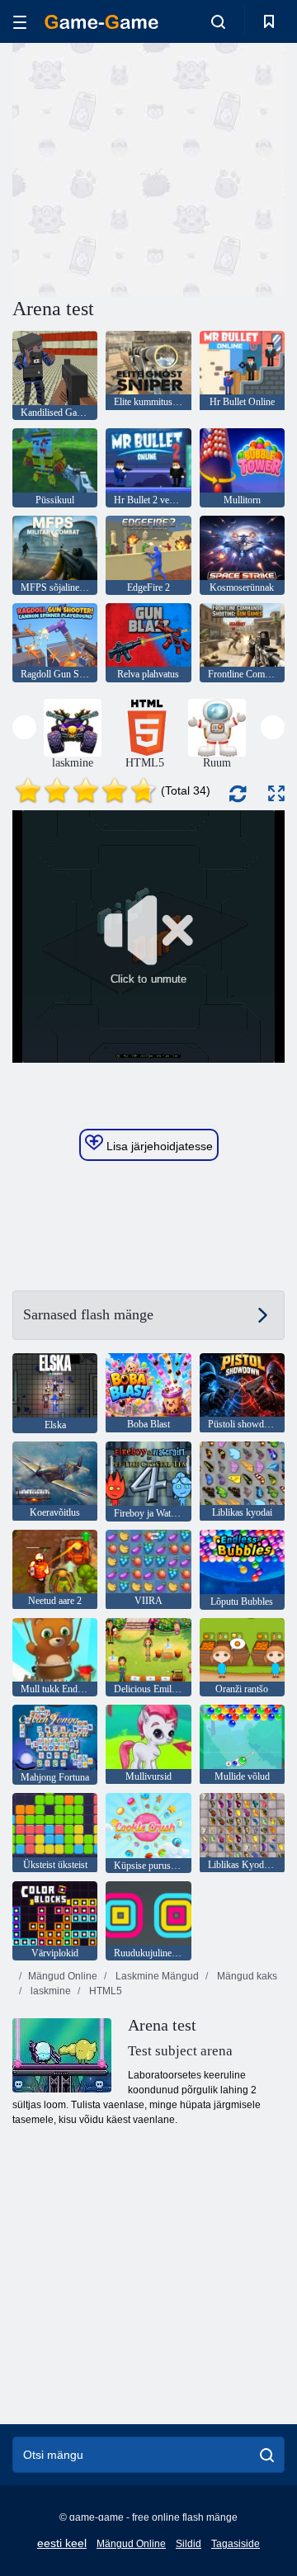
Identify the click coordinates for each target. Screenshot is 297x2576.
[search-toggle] (218, 21)
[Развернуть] (276, 793)
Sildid (189, 2544)
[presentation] (24, 727)
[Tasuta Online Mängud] (101, 22)
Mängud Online (63, 1976)
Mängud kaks (246, 1976)
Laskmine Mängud (156, 1976)
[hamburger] (20, 22)
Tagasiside (236, 2544)
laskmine (49, 1991)
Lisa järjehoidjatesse (158, 1146)
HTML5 (104, 1991)
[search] (267, 2455)
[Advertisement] (223, 168)
